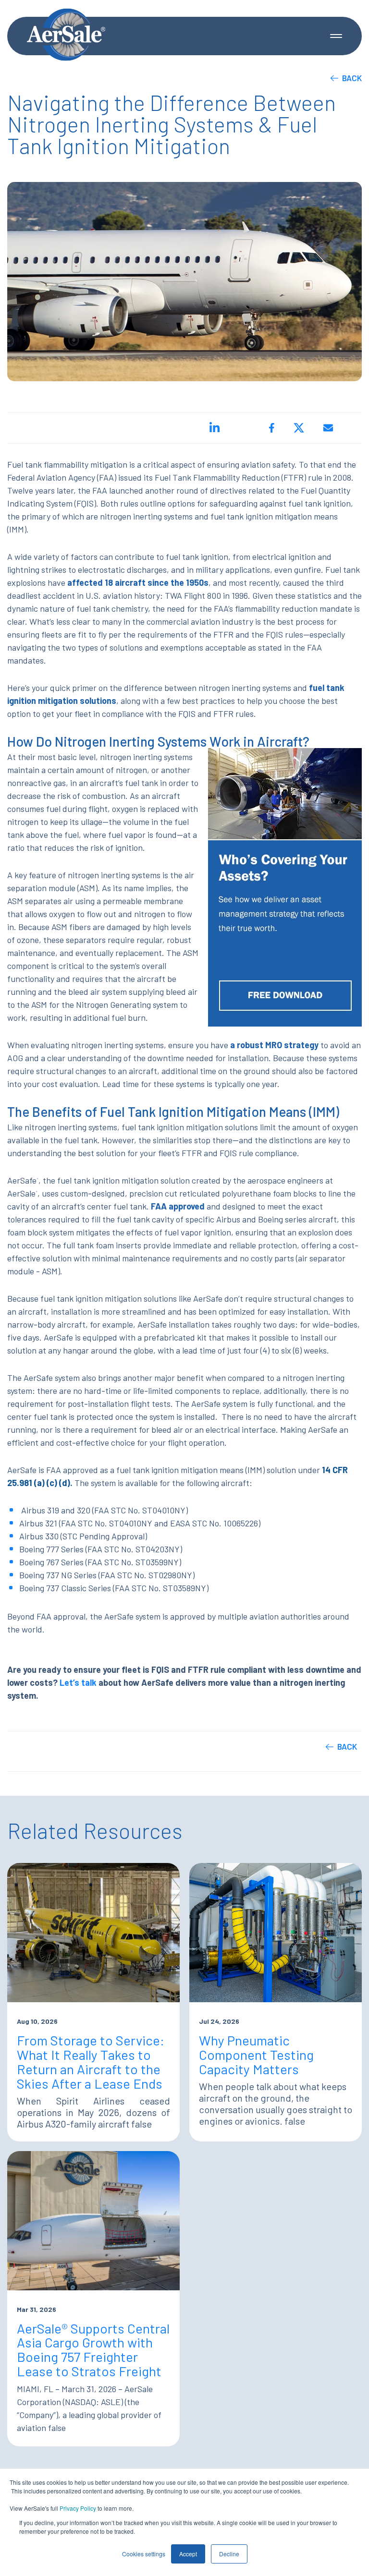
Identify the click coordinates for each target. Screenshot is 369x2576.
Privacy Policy (78, 2508)
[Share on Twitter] (299, 428)
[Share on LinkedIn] (215, 428)
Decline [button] (229, 2554)
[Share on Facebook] (272, 428)
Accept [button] (188, 2554)
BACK (352, 78)
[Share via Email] (328, 428)
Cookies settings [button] (144, 2554)
